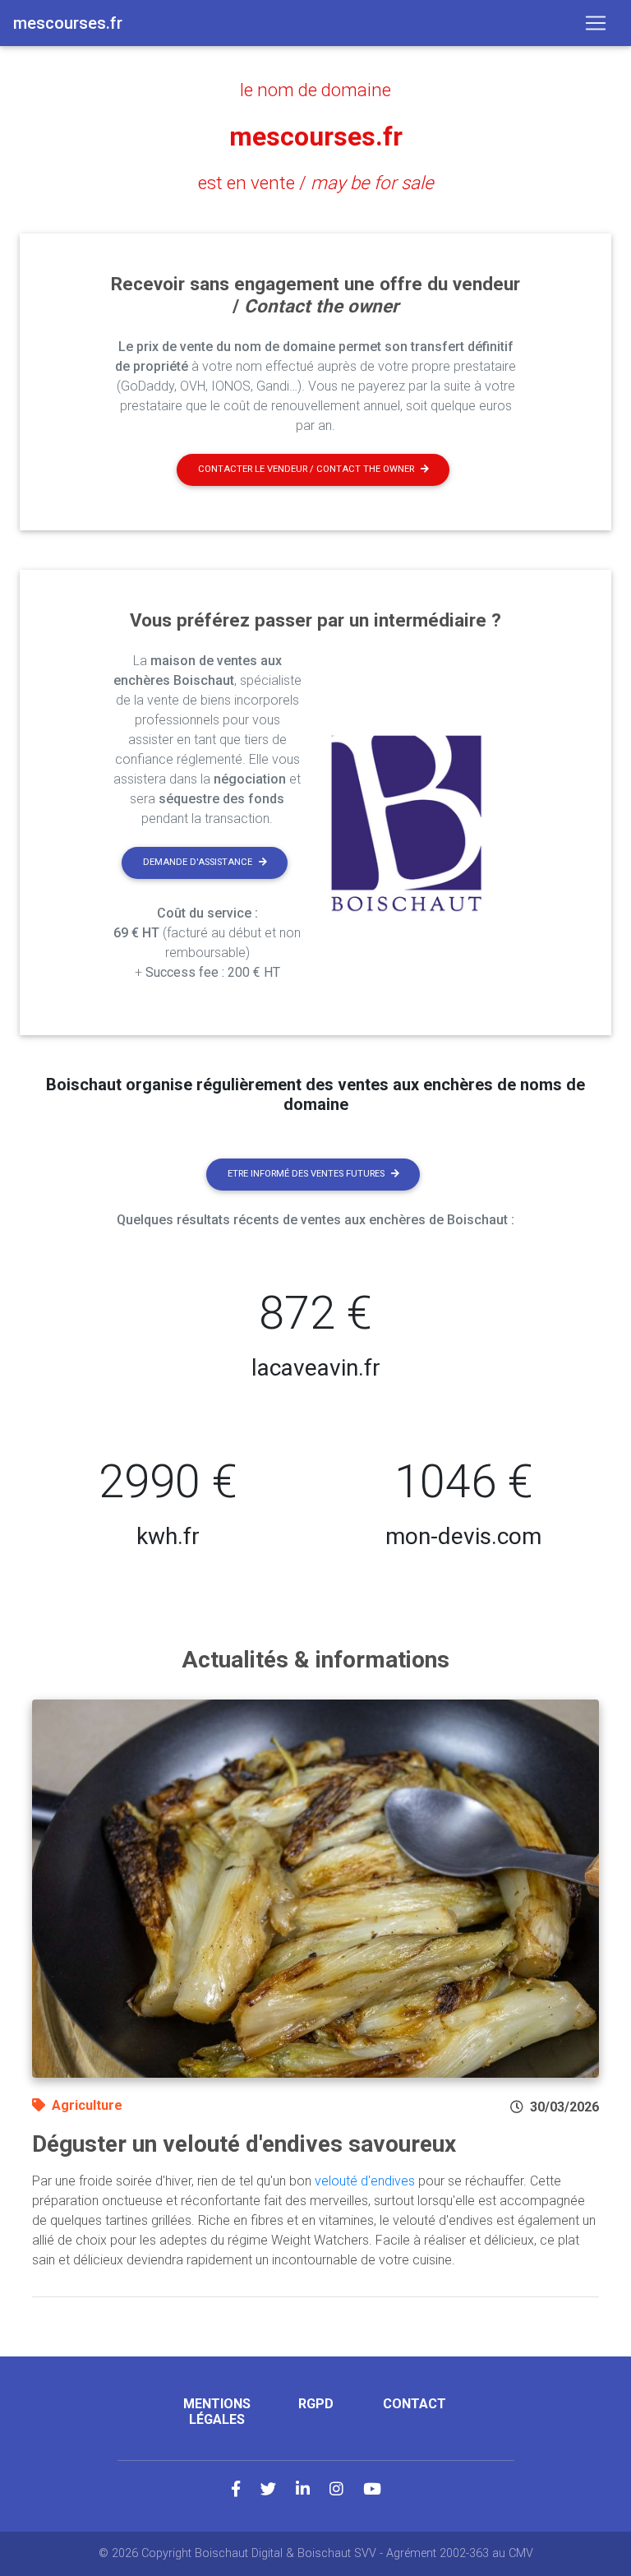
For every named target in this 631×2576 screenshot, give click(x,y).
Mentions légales (217, 2412)
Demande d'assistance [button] (198, 862)
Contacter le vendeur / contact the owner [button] (306, 469)
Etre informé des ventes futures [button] (306, 1174)
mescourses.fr (316, 136)
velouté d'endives (365, 2181)
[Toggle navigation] (596, 23)
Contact (415, 2404)
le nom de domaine (315, 90)
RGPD (316, 2404)
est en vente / (316, 183)
